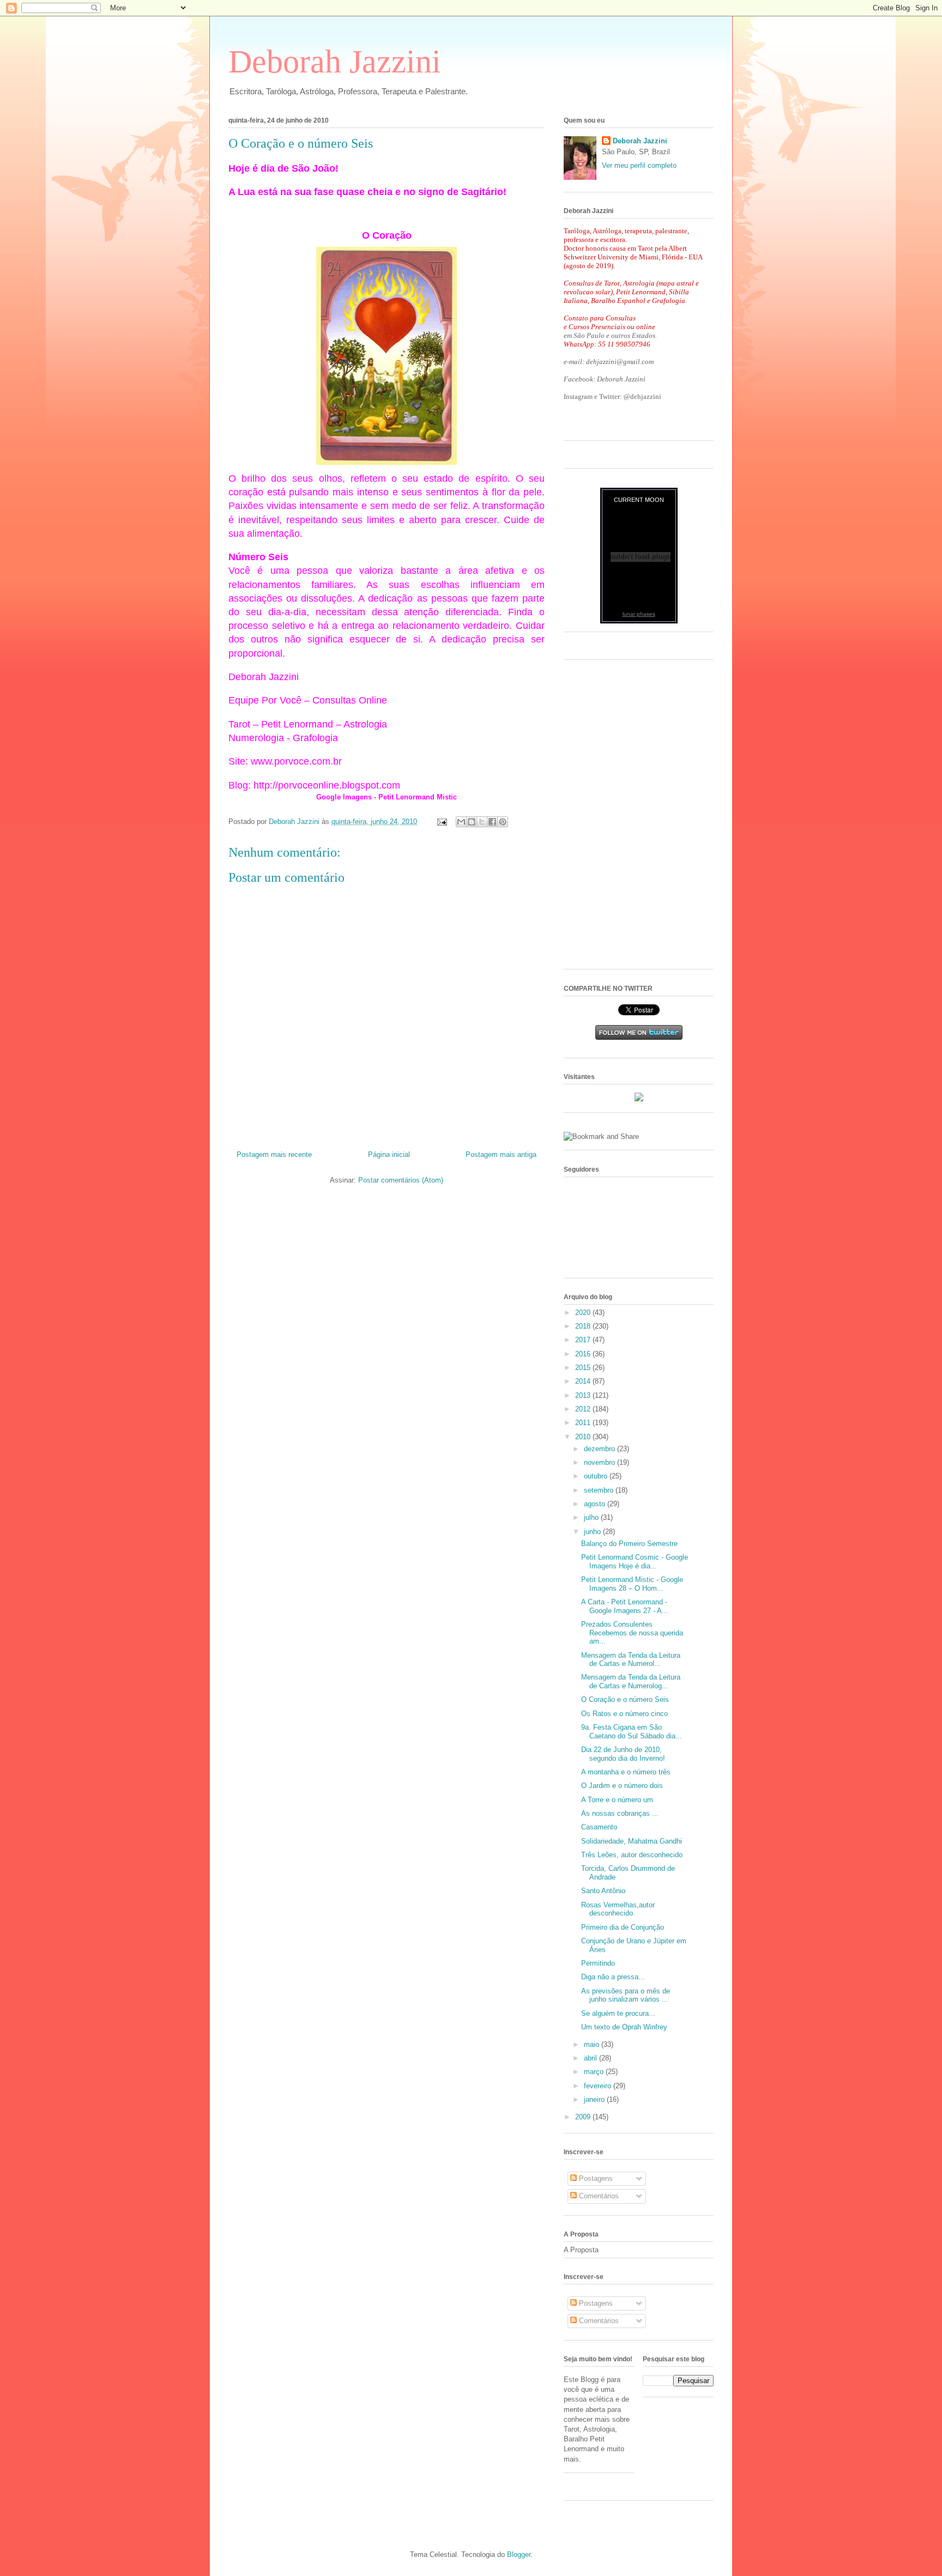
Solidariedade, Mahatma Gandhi (632, 1841)
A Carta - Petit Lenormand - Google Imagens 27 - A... (625, 1606)
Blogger (519, 2554)
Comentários (598, 2196)
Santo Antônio (603, 1891)
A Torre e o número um (617, 1800)
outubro (597, 1476)
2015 (584, 1368)
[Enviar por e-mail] (461, 822)
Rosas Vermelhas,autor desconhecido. (618, 1909)
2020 (584, 1313)
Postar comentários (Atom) (401, 1180)
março (595, 2072)
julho (592, 1517)
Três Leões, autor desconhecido (632, 1855)
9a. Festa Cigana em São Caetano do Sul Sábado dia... (632, 1732)
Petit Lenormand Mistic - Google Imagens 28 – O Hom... (632, 1584)
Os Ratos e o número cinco (624, 1714)
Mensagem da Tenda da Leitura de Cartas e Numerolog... (631, 1681)
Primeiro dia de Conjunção (623, 1927)
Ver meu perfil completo (639, 165)
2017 (584, 1340)
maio (593, 2044)
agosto (596, 1504)
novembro (600, 1462)
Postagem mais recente (274, 1154)
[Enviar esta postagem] (441, 822)
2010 (584, 1437)
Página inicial (389, 1154)
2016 (584, 1354)
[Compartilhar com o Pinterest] (503, 822)
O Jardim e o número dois (622, 1786)
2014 (584, 1381)
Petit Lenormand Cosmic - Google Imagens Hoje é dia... (635, 1562)
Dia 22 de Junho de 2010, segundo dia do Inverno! (623, 1754)
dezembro (600, 1449)
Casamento (599, 1827)
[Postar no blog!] (472, 822)
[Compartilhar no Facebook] (492, 822)
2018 (584, 1326)
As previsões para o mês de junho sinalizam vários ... (626, 1995)
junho (593, 1532)
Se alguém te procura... (618, 2013)
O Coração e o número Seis (625, 1699)
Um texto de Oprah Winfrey (624, 2027)
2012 (584, 1409)
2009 (584, 2117)
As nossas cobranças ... (620, 1813)
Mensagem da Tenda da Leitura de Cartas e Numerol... (631, 1660)
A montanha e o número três (626, 1772)
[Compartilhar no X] (482, 822)
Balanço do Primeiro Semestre (629, 1544)
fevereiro (599, 2086)
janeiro (595, 2099)
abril (591, 2058)
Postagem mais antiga (501, 1154)
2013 (584, 1395)
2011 (584, 1423)
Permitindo (598, 1963)
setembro (600, 1490)
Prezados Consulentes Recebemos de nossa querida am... (632, 1633)
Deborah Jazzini (335, 62)
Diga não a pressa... (613, 1977)
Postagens (595, 2178)
